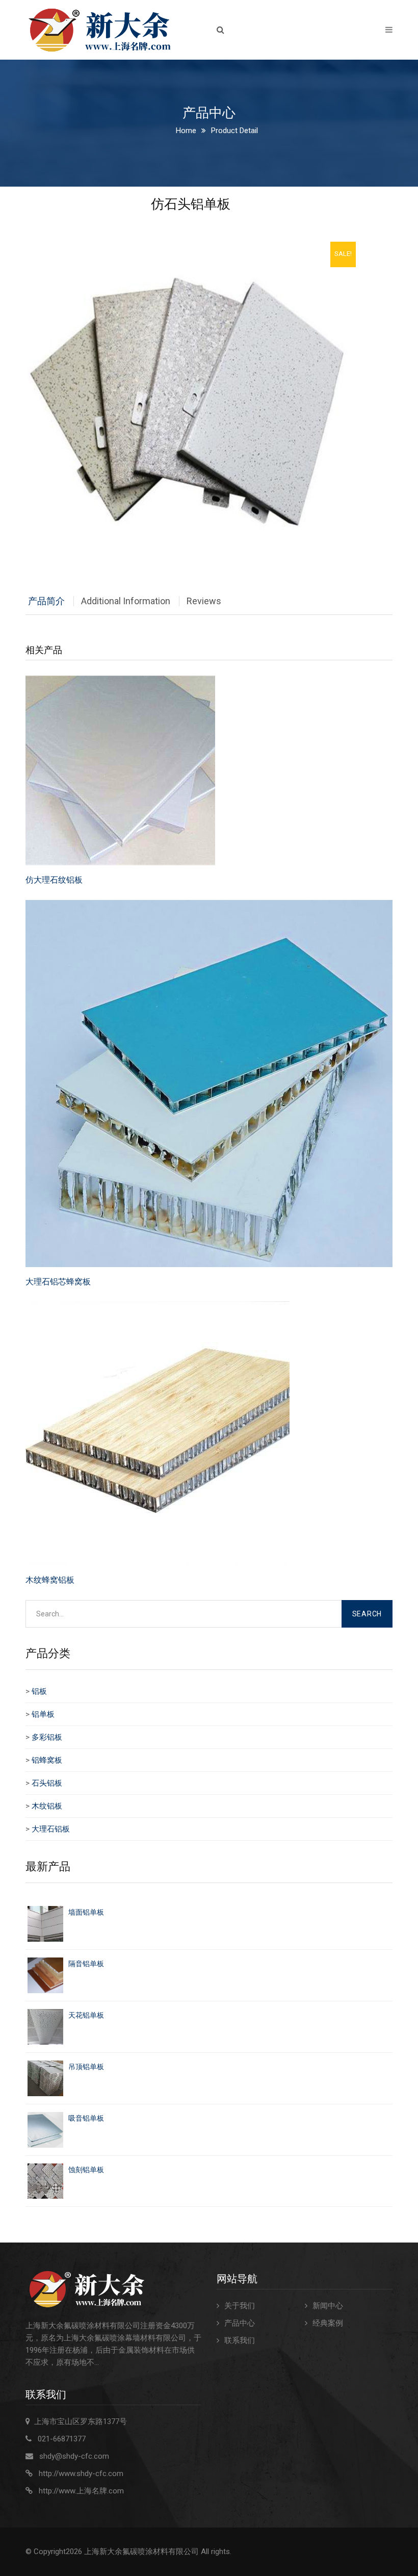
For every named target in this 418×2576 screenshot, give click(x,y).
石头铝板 (47, 1783)
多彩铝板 (47, 1737)
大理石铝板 (51, 1829)
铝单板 (43, 1714)
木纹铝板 (47, 1806)
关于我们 (240, 2306)
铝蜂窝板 (47, 1760)
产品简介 (46, 601)
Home (186, 131)
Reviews (204, 601)
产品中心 (240, 2323)
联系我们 (240, 2340)
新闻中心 (328, 2306)
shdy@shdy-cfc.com (74, 2456)
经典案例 (328, 2323)
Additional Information (126, 601)
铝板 (39, 1691)
